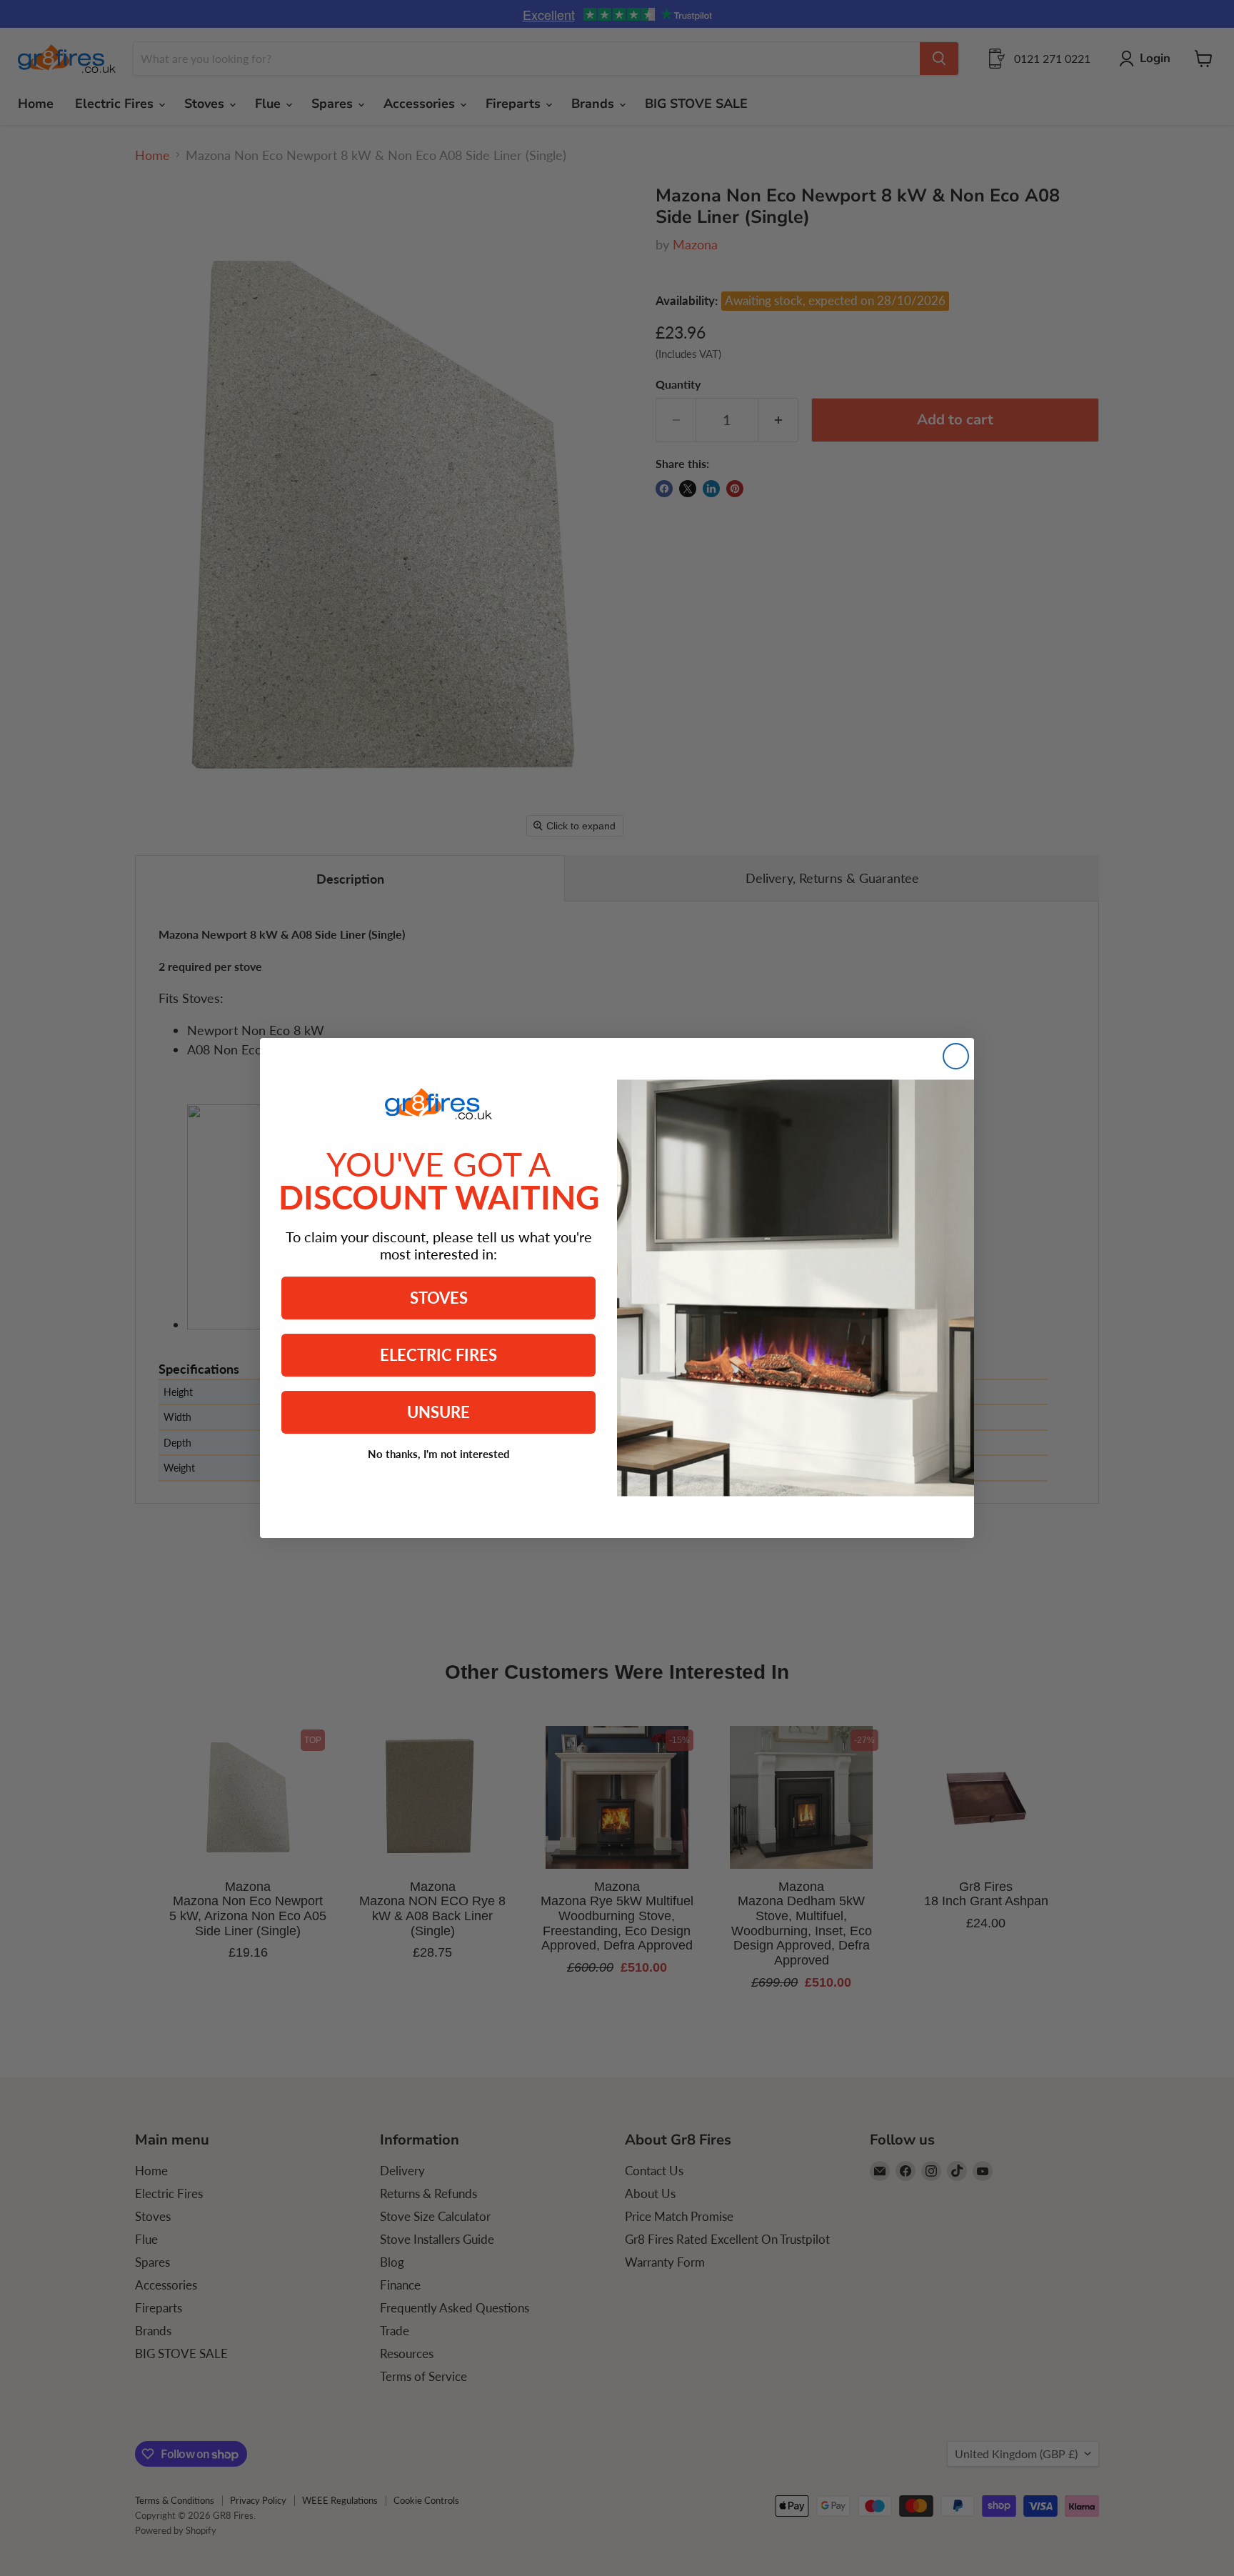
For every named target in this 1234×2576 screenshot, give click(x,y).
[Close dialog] (956, 1056)
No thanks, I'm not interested (439, 1454)
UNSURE (438, 1412)
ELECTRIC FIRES (438, 1355)
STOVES (439, 1298)
